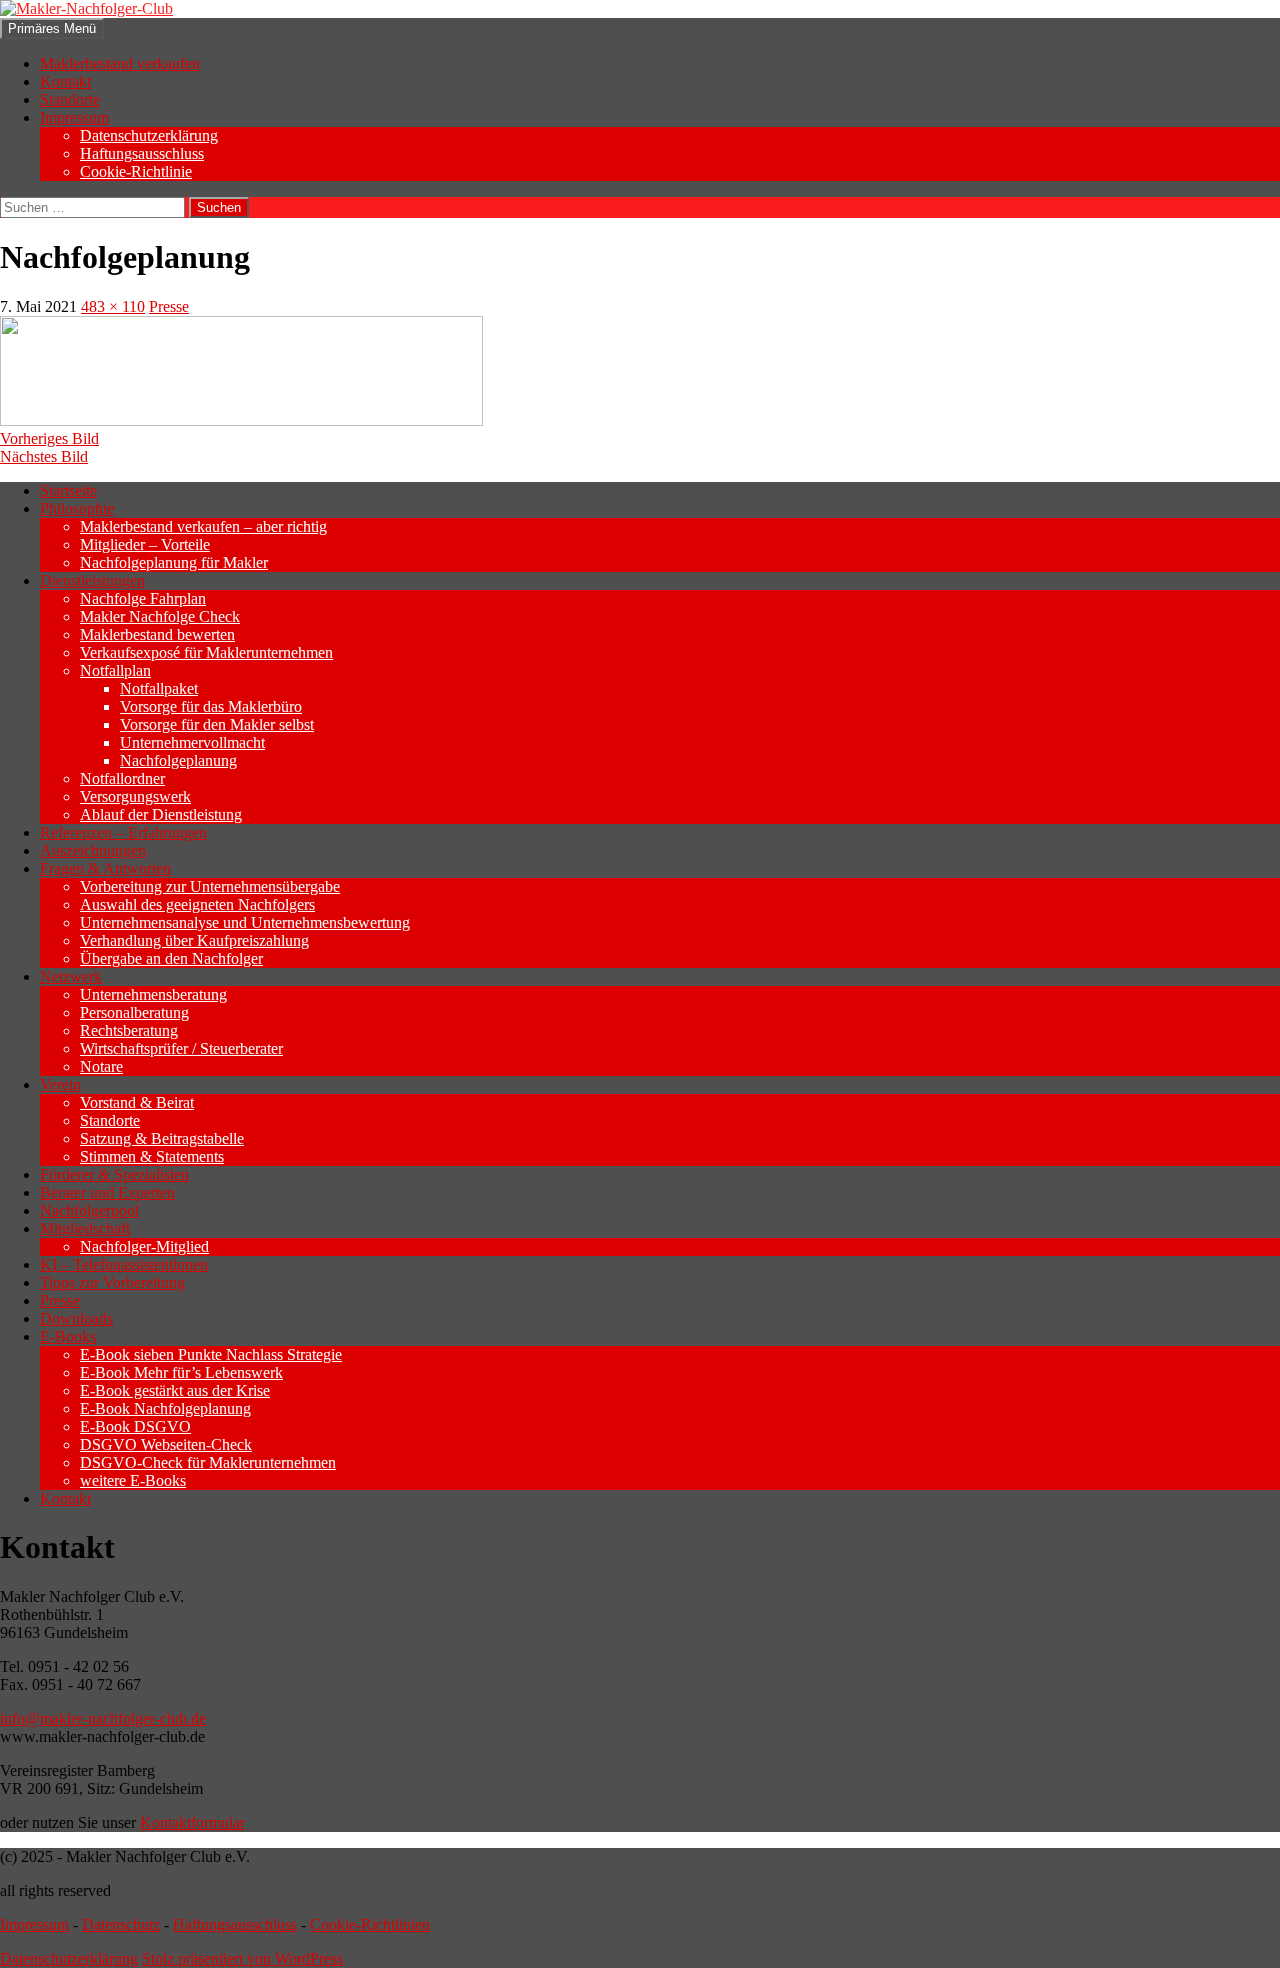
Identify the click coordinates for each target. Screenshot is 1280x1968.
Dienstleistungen (92, 580)
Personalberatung (134, 1012)
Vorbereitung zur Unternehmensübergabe (210, 886)
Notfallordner (122, 778)
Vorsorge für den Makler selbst (217, 724)
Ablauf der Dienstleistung (161, 814)
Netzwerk (71, 976)
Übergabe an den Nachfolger (171, 958)
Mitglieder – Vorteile (145, 544)
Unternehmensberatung (153, 994)
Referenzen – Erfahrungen (123, 832)
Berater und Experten (107, 1192)
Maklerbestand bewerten (157, 634)
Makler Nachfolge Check (160, 616)
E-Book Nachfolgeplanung (165, 1408)
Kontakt (65, 81)
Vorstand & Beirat (137, 1102)
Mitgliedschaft (85, 1228)
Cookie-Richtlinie (136, 171)
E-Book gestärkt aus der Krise (175, 1390)
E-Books (68, 1336)
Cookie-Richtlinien (370, 1924)
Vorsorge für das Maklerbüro (211, 706)
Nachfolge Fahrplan (143, 598)
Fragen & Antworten (105, 868)
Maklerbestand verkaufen (120, 63)
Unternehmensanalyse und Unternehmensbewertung (245, 922)
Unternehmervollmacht (192, 742)
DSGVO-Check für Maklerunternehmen (208, 1462)
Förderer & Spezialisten (114, 1174)
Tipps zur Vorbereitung (112, 1282)
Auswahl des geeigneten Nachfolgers (197, 904)
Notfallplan (115, 670)
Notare (101, 1066)
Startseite (68, 490)
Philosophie (77, 508)
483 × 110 (113, 306)
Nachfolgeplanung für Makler (174, 562)
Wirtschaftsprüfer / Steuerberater (181, 1048)
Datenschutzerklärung (149, 135)
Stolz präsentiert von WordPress (242, 1958)
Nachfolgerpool (89, 1210)
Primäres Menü (52, 28)
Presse (169, 306)
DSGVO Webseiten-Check (166, 1444)
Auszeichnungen (93, 850)
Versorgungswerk (135, 796)
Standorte (70, 99)
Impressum (74, 117)
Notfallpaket (159, 688)
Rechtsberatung (129, 1030)
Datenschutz (121, 1924)
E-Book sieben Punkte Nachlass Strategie (211, 1354)
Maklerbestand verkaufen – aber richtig (203, 526)
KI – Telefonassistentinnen (124, 1264)
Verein (60, 1084)
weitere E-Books (133, 1480)
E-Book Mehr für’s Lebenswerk (181, 1372)
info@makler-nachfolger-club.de (103, 1718)
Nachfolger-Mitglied (144, 1246)
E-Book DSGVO (135, 1426)
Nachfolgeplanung (178, 760)
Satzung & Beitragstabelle (162, 1138)
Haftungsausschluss (142, 153)
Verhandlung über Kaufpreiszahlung (194, 940)
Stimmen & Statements (152, 1156)
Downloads (76, 1318)
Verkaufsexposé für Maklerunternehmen (206, 652)
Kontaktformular (192, 1822)
